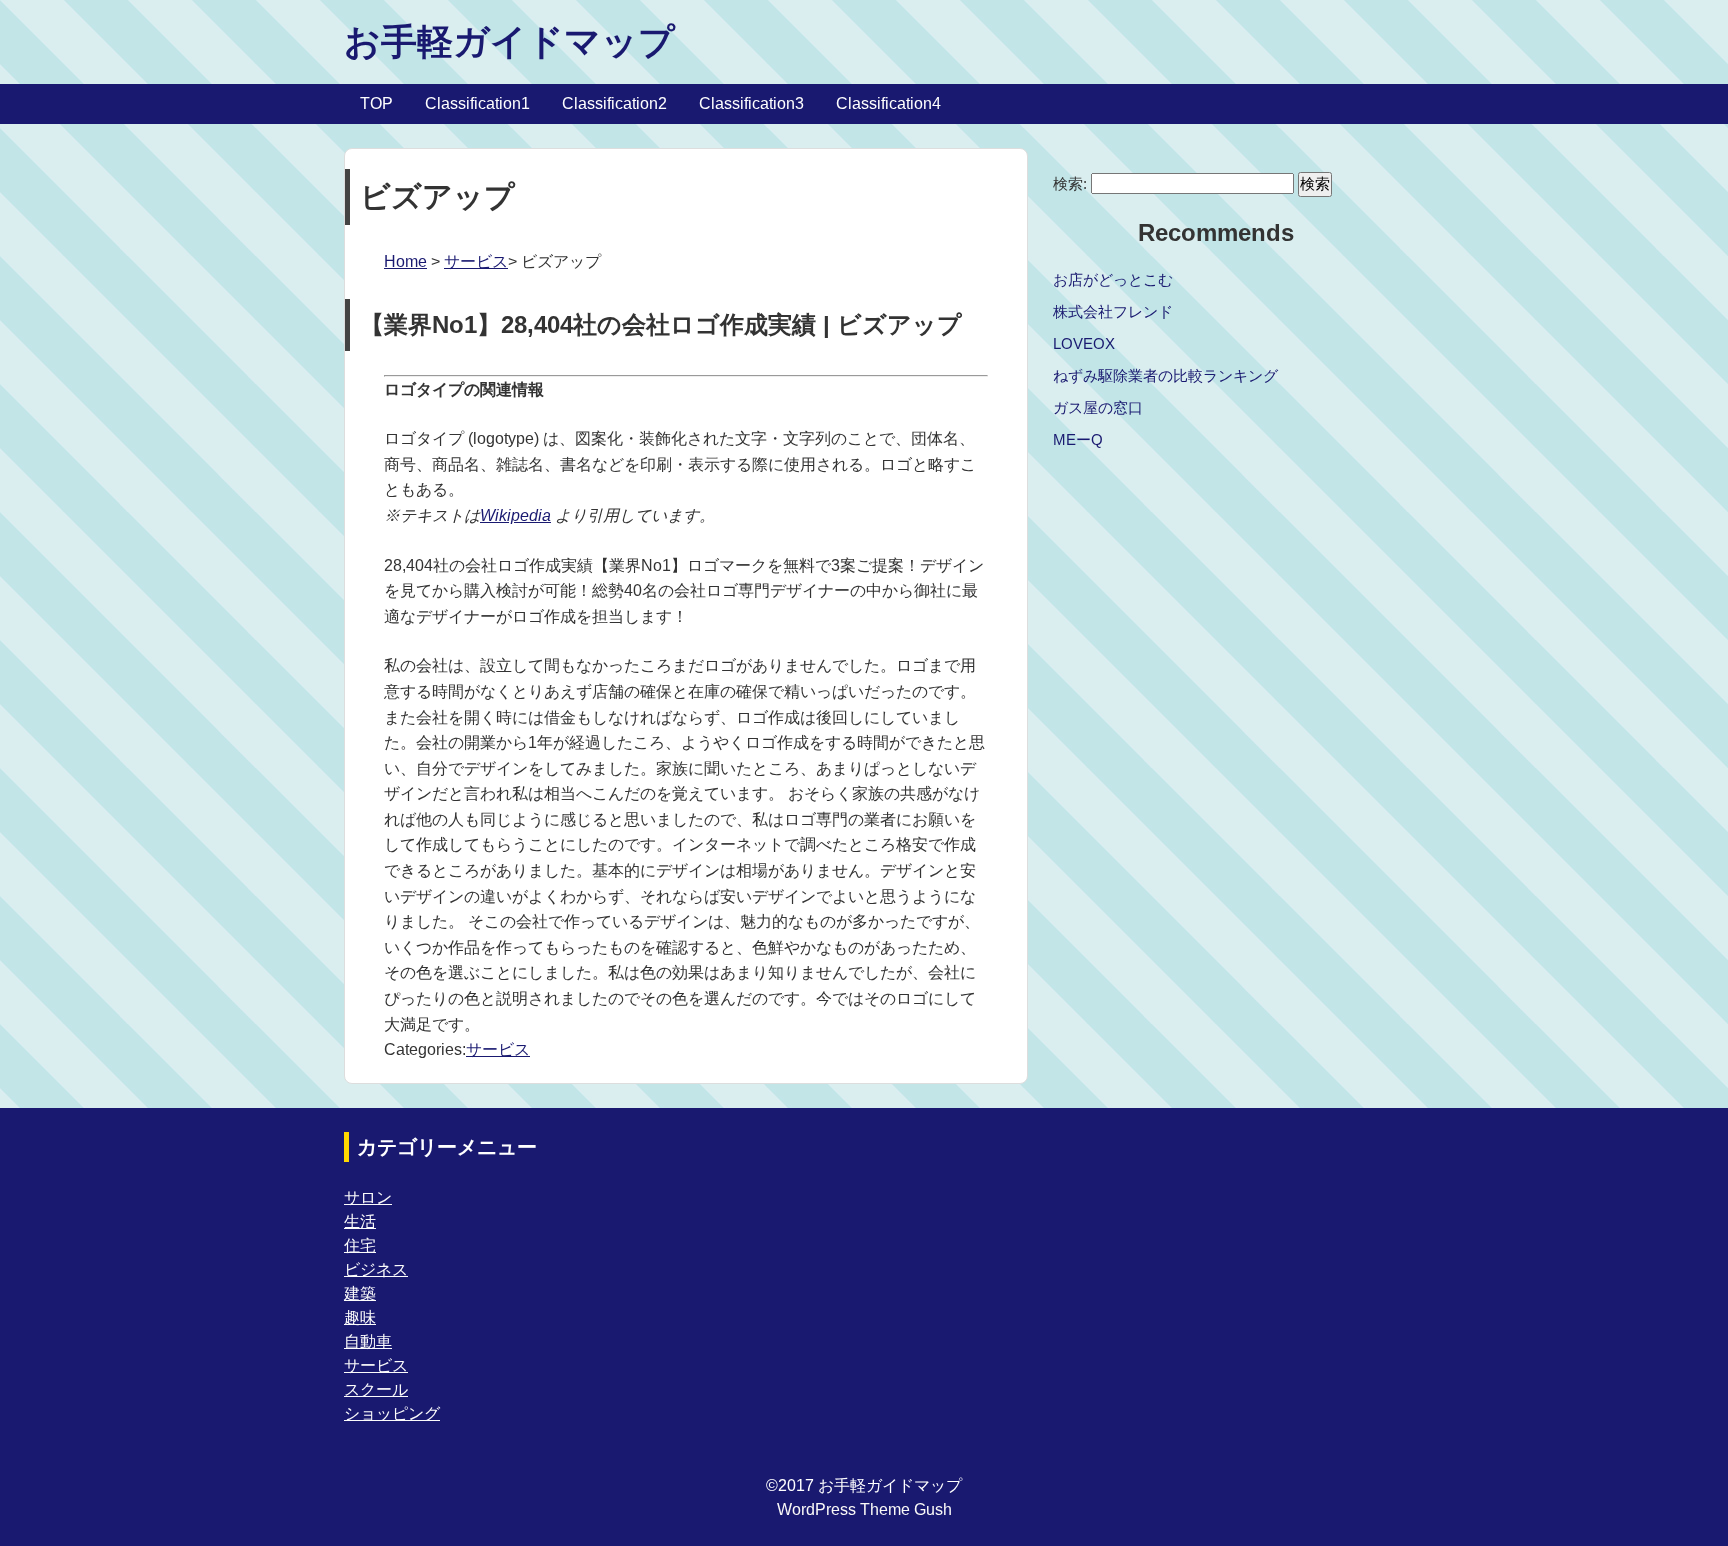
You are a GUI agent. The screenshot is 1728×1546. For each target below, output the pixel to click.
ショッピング (392, 1413)
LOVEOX (1084, 343)
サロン (368, 1197)
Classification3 (751, 103)
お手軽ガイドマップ (509, 41)
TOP (376, 103)
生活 (360, 1221)
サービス (476, 261)
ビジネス (376, 1269)
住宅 (360, 1245)
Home (405, 261)
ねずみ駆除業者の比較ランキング (1165, 375)
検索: (1070, 183)
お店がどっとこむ (1113, 279)
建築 (360, 1293)
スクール (376, 1389)
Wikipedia (515, 515)
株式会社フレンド (1113, 311)
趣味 (360, 1317)
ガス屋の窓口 (1098, 407)
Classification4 (888, 103)
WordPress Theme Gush (864, 1509)
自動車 (368, 1341)
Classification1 (477, 103)
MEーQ (1078, 439)
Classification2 (614, 103)
